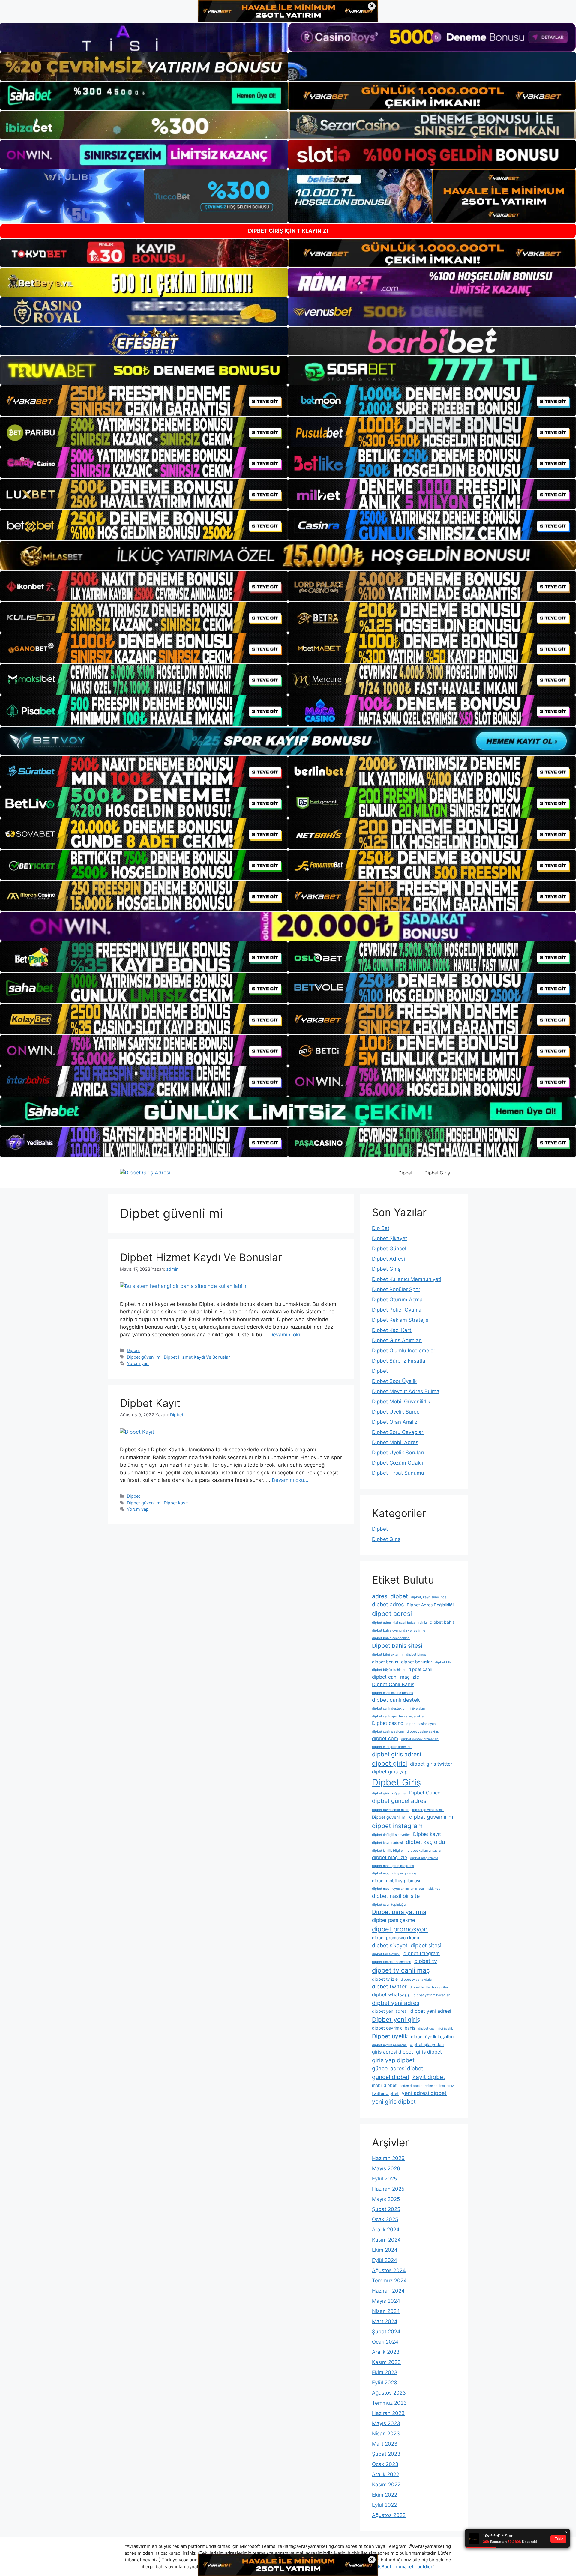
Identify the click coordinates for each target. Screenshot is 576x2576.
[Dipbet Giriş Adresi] (145, 1173)
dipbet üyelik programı (389, 2045)
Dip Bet (381, 1228)
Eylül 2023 (385, 2383)
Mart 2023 (385, 2444)
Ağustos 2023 (389, 2393)
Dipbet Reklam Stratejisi (401, 1320)
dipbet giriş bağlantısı (389, 1793)
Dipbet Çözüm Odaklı (397, 1463)
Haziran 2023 (388, 2413)
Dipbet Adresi (388, 1259)
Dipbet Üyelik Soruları (398, 1453)
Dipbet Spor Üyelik (394, 1381)
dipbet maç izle (390, 1857)
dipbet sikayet (390, 1945)
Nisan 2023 (386, 2434)
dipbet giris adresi (397, 1754)
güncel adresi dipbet (398, 2068)
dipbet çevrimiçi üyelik (436, 2028)
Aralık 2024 (386, 2230)
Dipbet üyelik (390, 2036)
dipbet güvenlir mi (432, 1817)
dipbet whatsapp (391, 1994)
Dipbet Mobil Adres (395, 1442)
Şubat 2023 (386, 2454)
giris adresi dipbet (393, 2052)
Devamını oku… (288, 1335)
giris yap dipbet (393, 2060)
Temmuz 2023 (389, 2403)
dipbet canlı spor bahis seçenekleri (399, 1716)
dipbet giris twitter (431, 1764)
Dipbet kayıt (176, 1503)
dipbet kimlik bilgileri (388, 1851)
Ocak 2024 (385, 2342)
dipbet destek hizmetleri (420, 1739)
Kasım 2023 (386, 2362)
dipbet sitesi (426, 1945)
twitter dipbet (385, 2093)
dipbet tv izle (385, 1979)
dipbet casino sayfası (423, 1732)
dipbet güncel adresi (400, 1801)
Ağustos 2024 (389, 2270)
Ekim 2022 (385, 2495)
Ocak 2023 (385, 2464)
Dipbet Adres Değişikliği (430, 1605)
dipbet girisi (390, 1763)
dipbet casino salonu (388, 1732)
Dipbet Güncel (389, 1249)
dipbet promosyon (400, 1929)
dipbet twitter (389, 1987)
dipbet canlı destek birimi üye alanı (399, 1708)
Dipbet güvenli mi (144, 1357)
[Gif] (288, 556)
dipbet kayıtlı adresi (387, 1843)
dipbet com (385, 1738)
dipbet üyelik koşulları (432, 2037)
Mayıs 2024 (386, 2301)
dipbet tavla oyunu (386, 1954)
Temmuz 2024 (389, 2281)
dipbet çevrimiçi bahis (394, 2028)
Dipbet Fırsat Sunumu (398, 1473)
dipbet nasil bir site (396, 1896)
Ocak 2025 (385, 2219)
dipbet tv (426, 1961)
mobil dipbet (384, 2085)
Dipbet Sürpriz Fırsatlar (400, 1361)
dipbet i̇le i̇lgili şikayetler (391, 1835)
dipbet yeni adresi (390, 2011)
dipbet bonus (385, 1662)
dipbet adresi (392, 1614)
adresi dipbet (390, 1596)
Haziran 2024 (388, 2291)
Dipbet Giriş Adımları (397, 1340)
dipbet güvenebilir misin (391, 1810)
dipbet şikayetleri (427, 2044)
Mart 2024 (385, 2321)
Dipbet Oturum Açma (397, 1300)
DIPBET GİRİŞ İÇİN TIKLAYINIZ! (288, 231)
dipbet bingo (416, 1655)
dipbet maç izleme (424, 1858)
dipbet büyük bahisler (389, 1670)
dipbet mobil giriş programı (393, 1866)
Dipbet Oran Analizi (395, 1422)
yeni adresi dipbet (424, 2093)
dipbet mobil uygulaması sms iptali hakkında (406, 1889)
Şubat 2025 (386, 2209)
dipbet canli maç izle (396, 1677)
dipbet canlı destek (396, 1700)
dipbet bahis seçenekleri (391, 1638)
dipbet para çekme (393, 1920)
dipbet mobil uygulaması (396, 1881)
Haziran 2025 (388, 2189)
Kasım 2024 (386, 2240)
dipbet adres (388, 1604)
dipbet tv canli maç (401, 1970)
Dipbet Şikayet (390, 1238)
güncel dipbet (391, 2077)
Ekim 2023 (385, 2372)
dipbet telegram (422, 1953)
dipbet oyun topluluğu (389, 1905)
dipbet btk (443, 1662)
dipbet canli (420, 1669)
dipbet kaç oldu (425, 1842)
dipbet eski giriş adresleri (392, 1747)
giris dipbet (429, 2052)
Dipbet (405, 1173)
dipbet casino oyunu (422, 1724)
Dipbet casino (388, 1723)
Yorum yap (138, 1363)
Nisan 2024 (386, 2311)
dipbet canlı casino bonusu (393, 1693)
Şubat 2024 (386, 2332)
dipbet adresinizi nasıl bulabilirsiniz (399, 1623)
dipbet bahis (442, 1622)
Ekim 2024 (385, 2250)
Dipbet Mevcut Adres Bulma (406, 1391)
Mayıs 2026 (386, 2168)
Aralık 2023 (386, 2352)
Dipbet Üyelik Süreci (396, 1412)
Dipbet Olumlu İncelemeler (404, 1351)
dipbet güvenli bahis (428, 1810)
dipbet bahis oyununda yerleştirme (399, 1631)
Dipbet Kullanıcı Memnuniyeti (407, 1279)
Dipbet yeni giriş (396, 2020)
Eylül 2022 (384, 2505)
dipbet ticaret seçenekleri (392, 1962)
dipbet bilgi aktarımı (388, 1655)
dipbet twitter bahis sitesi (430, 1987)
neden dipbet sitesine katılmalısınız (427, 2086)
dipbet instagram (397, 1826)
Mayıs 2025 (386, 2199)
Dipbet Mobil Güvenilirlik (401, 1402)
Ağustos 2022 (389, 2515)
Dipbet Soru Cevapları (398, 1432)
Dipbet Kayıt (150, 1403)
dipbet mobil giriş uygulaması (395, 1873)
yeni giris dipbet (394, 2102)
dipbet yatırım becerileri (432, 1995)
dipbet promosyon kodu (396, 1938)
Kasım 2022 (386, 2485)
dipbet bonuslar (417, 1662)
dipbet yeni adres (396, 2003)
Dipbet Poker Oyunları (398, 1310)
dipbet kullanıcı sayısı (424, 1851)
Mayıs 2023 (386, 2423)
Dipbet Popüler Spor (396, 1289)
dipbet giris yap (390, 1772)
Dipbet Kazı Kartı (392, 1330)
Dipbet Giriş (437, 1173)
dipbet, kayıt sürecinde (429, 1597)
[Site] (144, 401)
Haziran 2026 (388, 2158)
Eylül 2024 (385, 2260)
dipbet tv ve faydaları (417, 1980)
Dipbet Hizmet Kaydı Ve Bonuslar (201, 1257)
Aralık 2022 (386, 2474)
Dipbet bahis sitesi (397, 1646)
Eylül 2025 (384, 2179)
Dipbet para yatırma (399, 1912)
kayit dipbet (429, 2077)
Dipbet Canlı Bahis (393, 1684)
